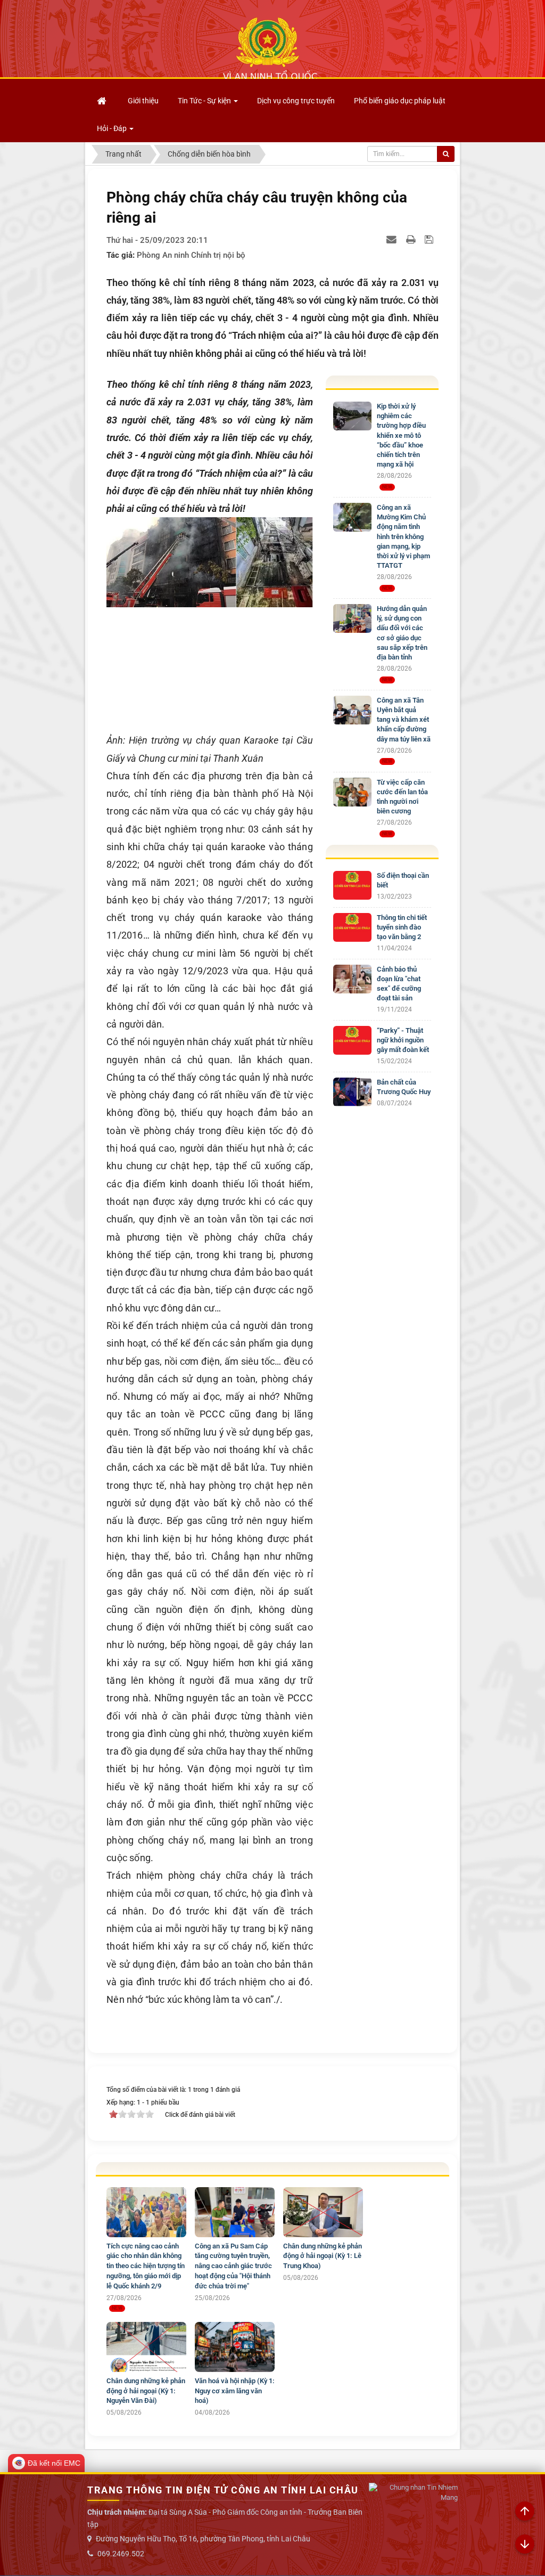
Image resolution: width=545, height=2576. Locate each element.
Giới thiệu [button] (143, 101)
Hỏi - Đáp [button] (113, 128)
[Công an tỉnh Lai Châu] (270, 48)
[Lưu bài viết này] (430, 239)
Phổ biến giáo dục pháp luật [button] (400, 101)
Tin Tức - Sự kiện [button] (205, 101)
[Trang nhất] (103, 101)
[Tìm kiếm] (446, 154)
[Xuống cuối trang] (525, 2545)
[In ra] (412, 239)
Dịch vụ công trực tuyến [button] (296, 101)
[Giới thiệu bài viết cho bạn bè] (393, 239)
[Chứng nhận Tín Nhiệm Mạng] (413, 2493)
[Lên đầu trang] (525, 2512)
